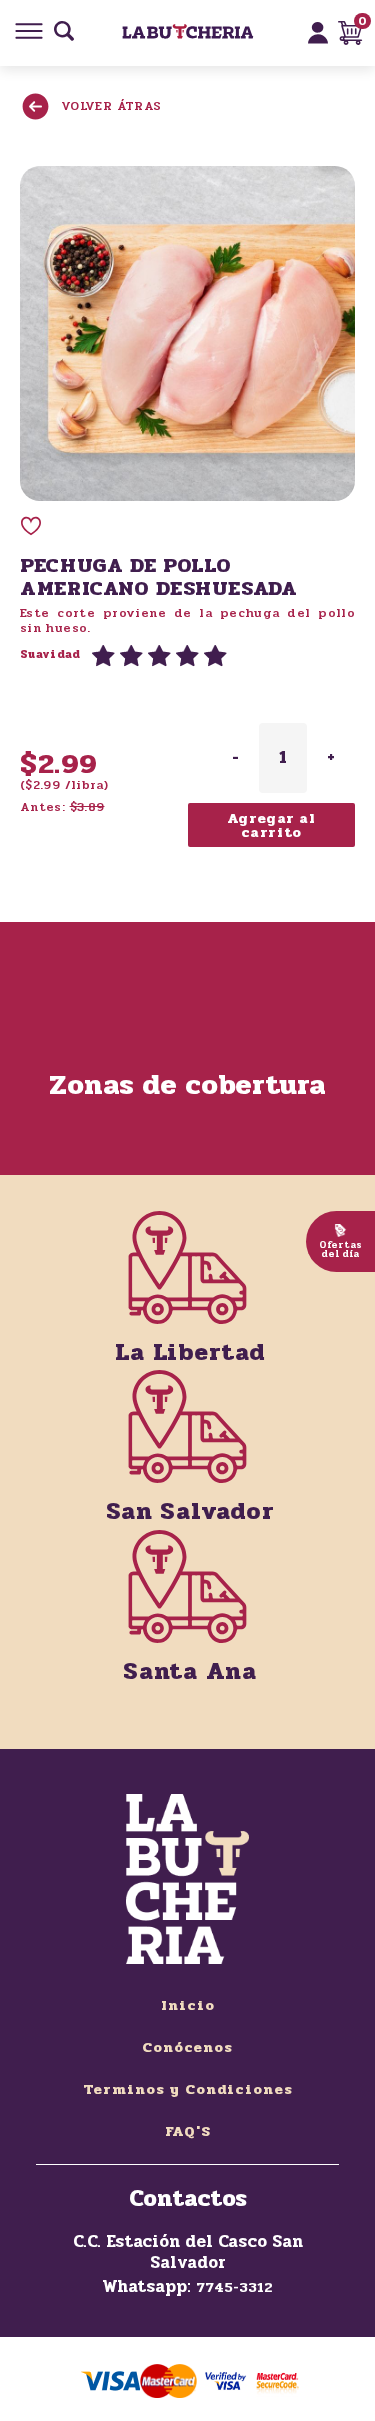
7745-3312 (234, 2287)
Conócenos (187, 2047)
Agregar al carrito (271, 825)
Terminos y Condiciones (188, 2089)
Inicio (188, 2005)
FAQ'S (188, 2131)
